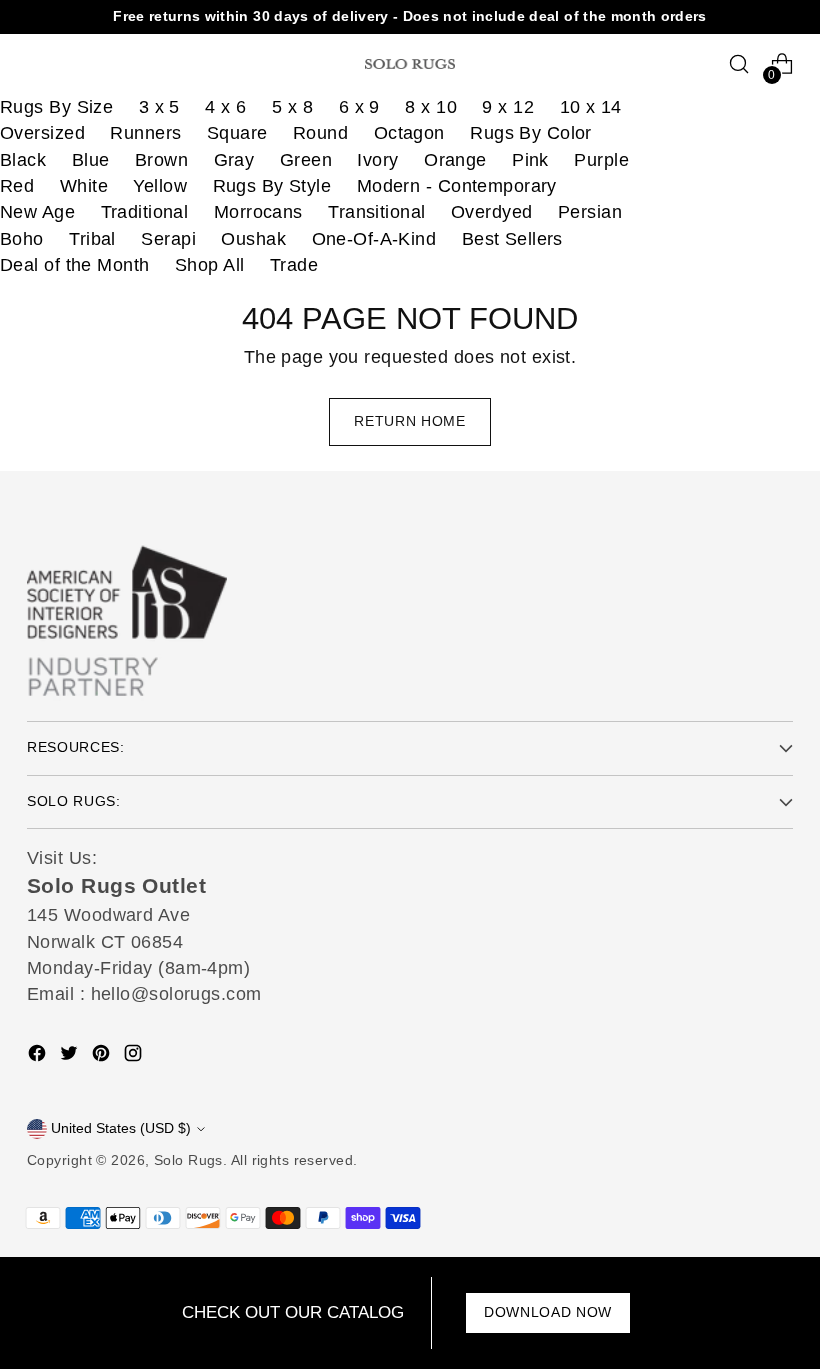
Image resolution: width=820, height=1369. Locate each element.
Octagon (409, 133)
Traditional (145, 212)
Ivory (377, 160)
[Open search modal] (739, 64)
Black (23, 160)
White (84, 186)
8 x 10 (431, 107)
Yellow (160, 186)
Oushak (253, 239)
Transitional (376, 212)
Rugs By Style (272, 186)
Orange (455, 160)
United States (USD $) (121, 1128)
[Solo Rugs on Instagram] (135, 1056)
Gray (234, 160)
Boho (22, 239)
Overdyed (492, 212)
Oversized (42, 133)
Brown (161, 160)
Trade (294, 265)
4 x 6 (225, 107)
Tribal (92, 239)
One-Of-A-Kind (374, 239)
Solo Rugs (188, 1160)
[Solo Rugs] (410, 64)
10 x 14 (591, 107)
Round (320, 133)
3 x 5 (159, 107)
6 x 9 (359, 107)
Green (306, 160)
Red (17, 186)
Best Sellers (512, 239)
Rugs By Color (531, 133)
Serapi (168, 239)
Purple (601, 160)
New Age (37, 212)
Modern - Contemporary (457, 186)
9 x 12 (508, 107)
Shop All (210, 265)
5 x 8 (292, 107)
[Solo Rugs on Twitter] (71, 1056)
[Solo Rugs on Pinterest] (103, 1056)
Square (237, 133)
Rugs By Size (56, 107)
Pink (530, 160)
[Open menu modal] (37, 64)
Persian (590, 212)
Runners (145, 133)
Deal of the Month (74, 265)
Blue (91, 160)
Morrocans (258, 212)
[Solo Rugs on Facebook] (39, 1056)
